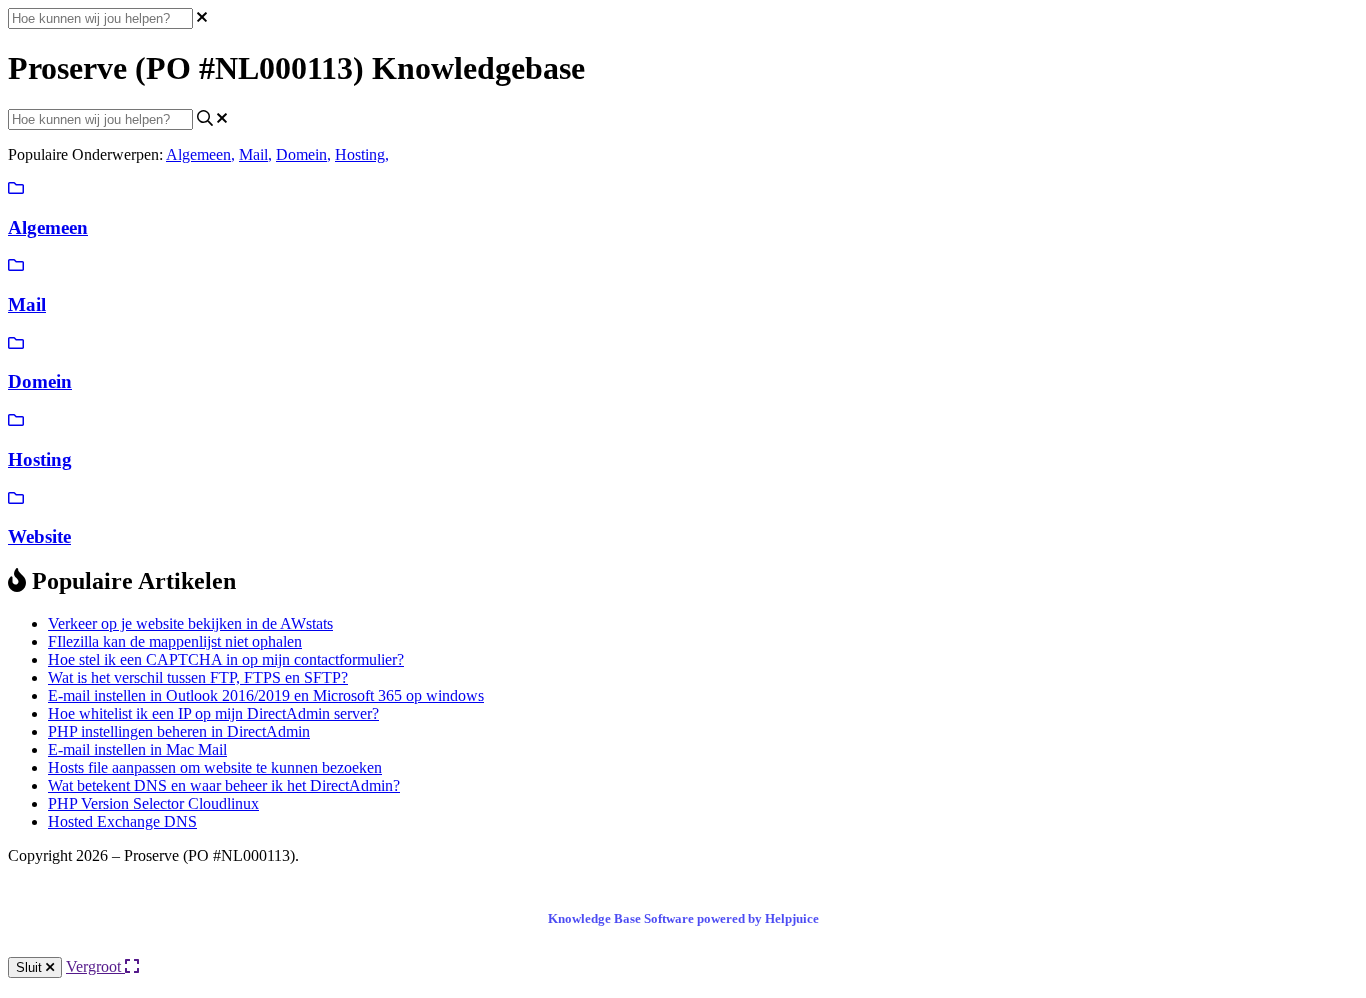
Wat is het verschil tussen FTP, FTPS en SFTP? (198, 677)
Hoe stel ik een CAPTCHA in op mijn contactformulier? (226, 659)
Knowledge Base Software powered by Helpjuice (683, 918)
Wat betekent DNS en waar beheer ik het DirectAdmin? (224, 785)
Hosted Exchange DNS (122, 821)
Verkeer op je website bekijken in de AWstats (190, 623)
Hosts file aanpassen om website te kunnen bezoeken (215, 767)
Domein (303, 154)
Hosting (362, 154)
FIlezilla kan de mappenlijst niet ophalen (175, 641)
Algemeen (200, 154)
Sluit (31, 967)
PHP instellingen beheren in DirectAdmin (179, 731)
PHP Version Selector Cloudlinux (153, 803)
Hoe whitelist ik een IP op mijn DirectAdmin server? (213, 713)
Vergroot (95, 966)
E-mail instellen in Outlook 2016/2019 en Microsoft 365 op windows (266, 695)
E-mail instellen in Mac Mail (137, 749)
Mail (255, 154)
